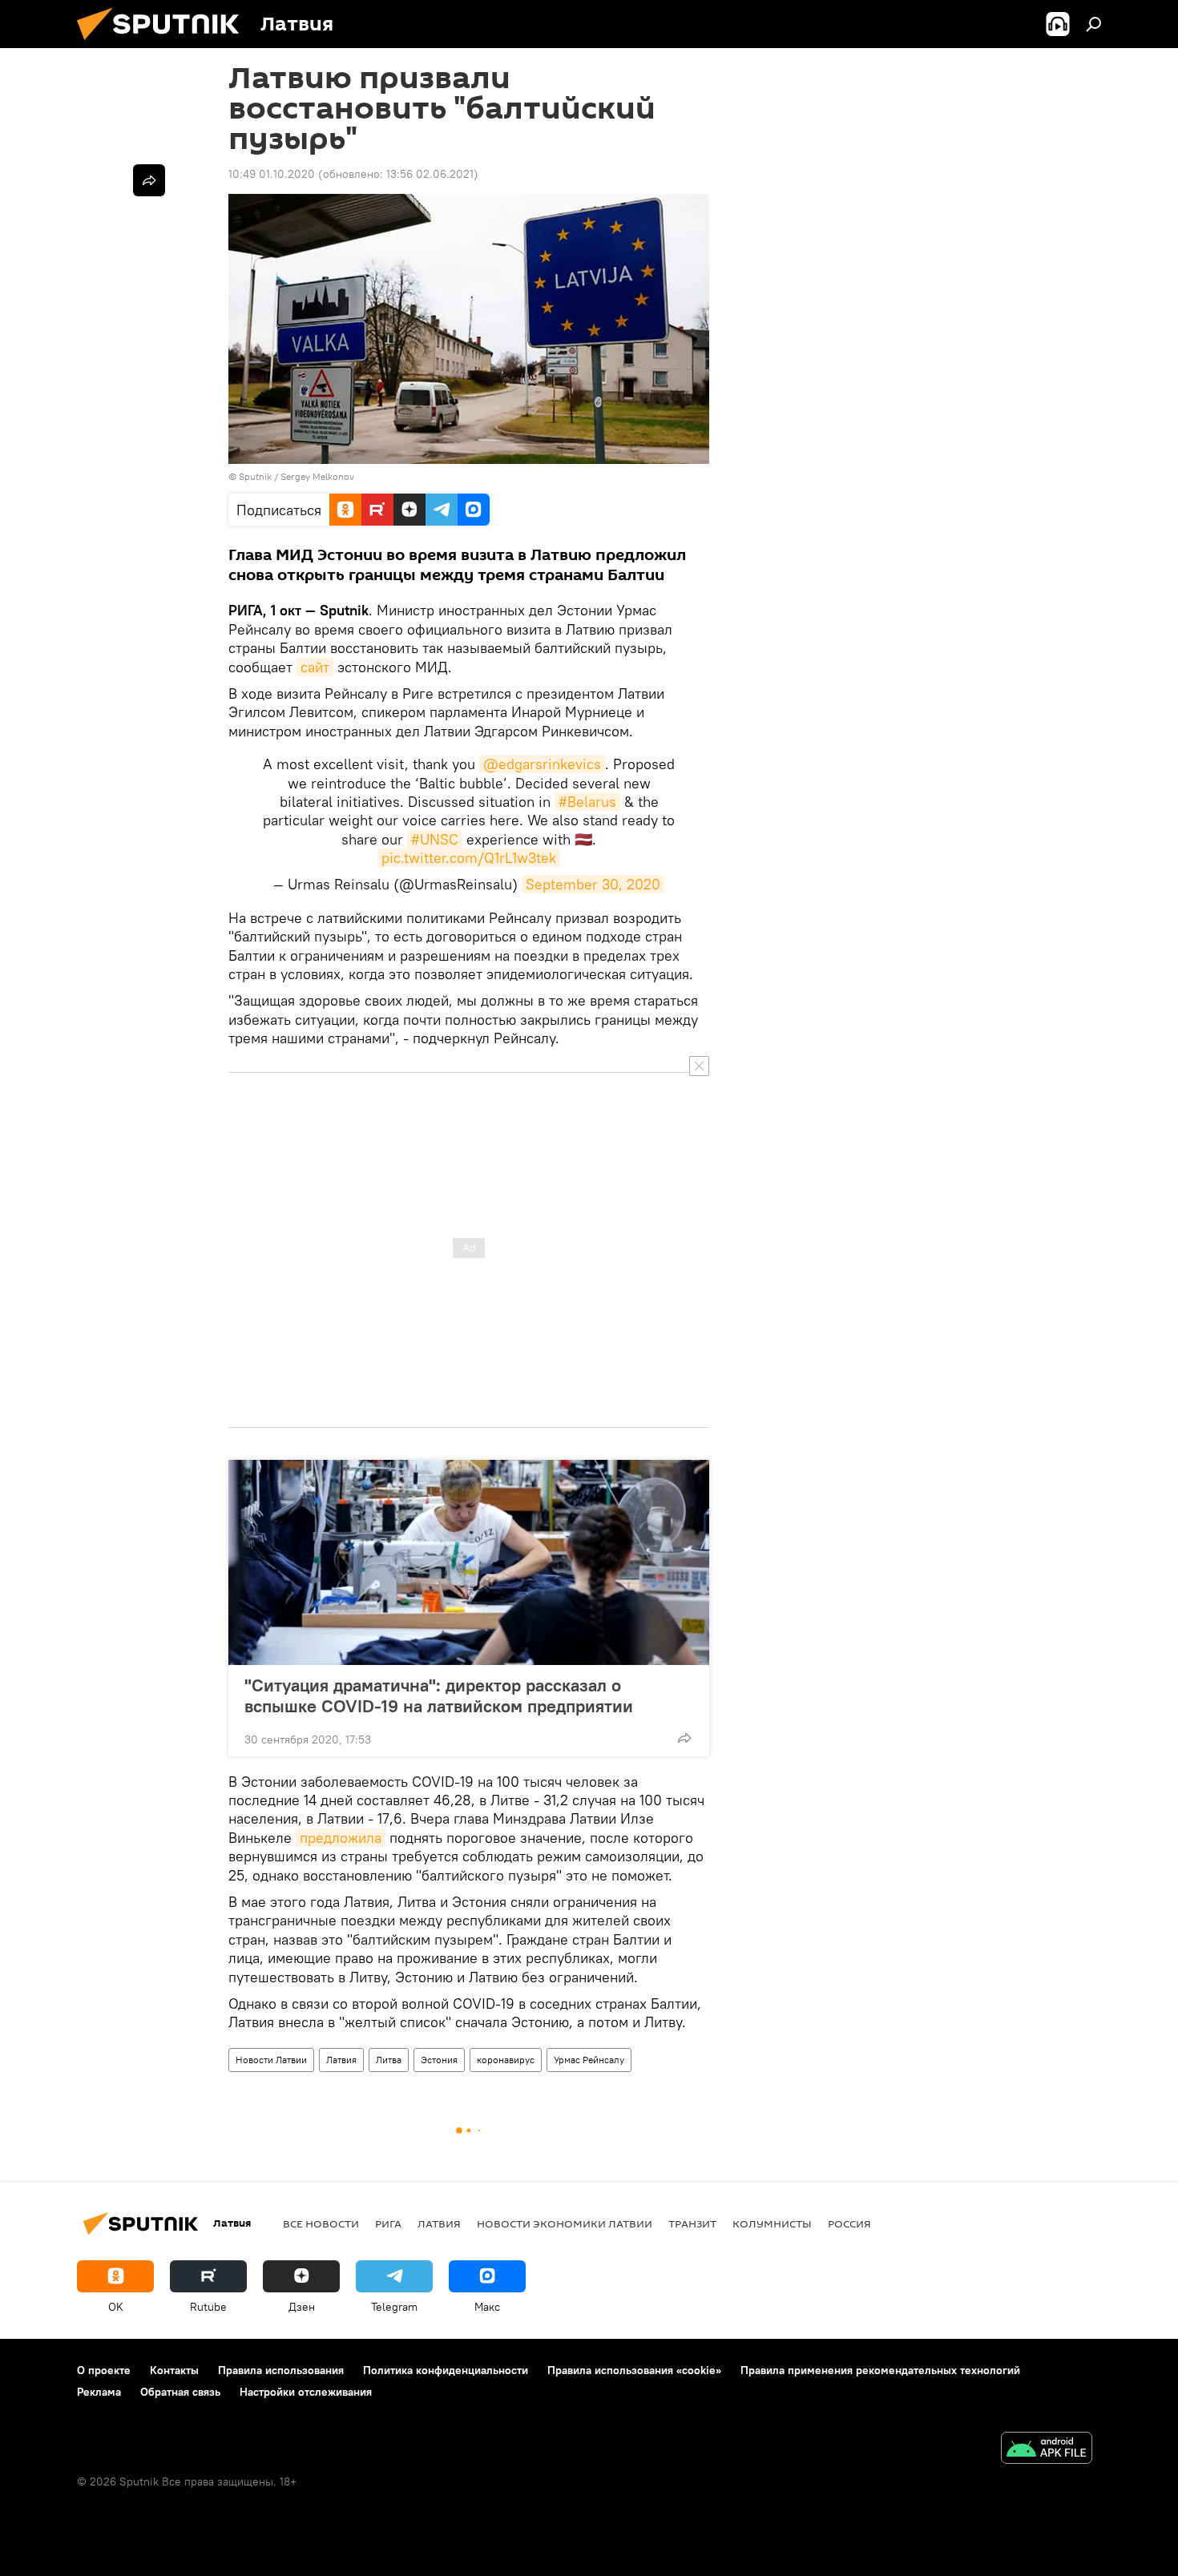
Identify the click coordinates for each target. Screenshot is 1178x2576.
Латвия (341, 2060)
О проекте (104, 2370)
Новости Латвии (271, 2060)
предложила (341, 1838)
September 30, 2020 (593, 884)
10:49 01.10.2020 (272, 174)
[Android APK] (1047, 2450)
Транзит (692, 2223)
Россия (849, 2223)
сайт (315, 667)
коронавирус (506, 2060)
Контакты (174, 2370)
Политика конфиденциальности (446, 2370)
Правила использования (281, 2370)
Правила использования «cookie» (634, 2370)
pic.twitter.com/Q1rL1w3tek (469, 858)
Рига (388, 2223)
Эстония (439, 2060)
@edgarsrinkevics (542, 764)
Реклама (99, 2392)
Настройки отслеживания (306, 2392)
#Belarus (587, 802)
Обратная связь (180, 2392)
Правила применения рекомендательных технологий (880, 2370)
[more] (684, 1738)
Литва (389, 2060)
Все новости (321, 2223)
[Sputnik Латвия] (164, 44)
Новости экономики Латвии (565, 2223)
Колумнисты (772, 2223)
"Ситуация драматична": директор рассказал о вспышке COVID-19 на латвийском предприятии (439, 1695)
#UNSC (435, 839)
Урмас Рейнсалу (589, 2060)
